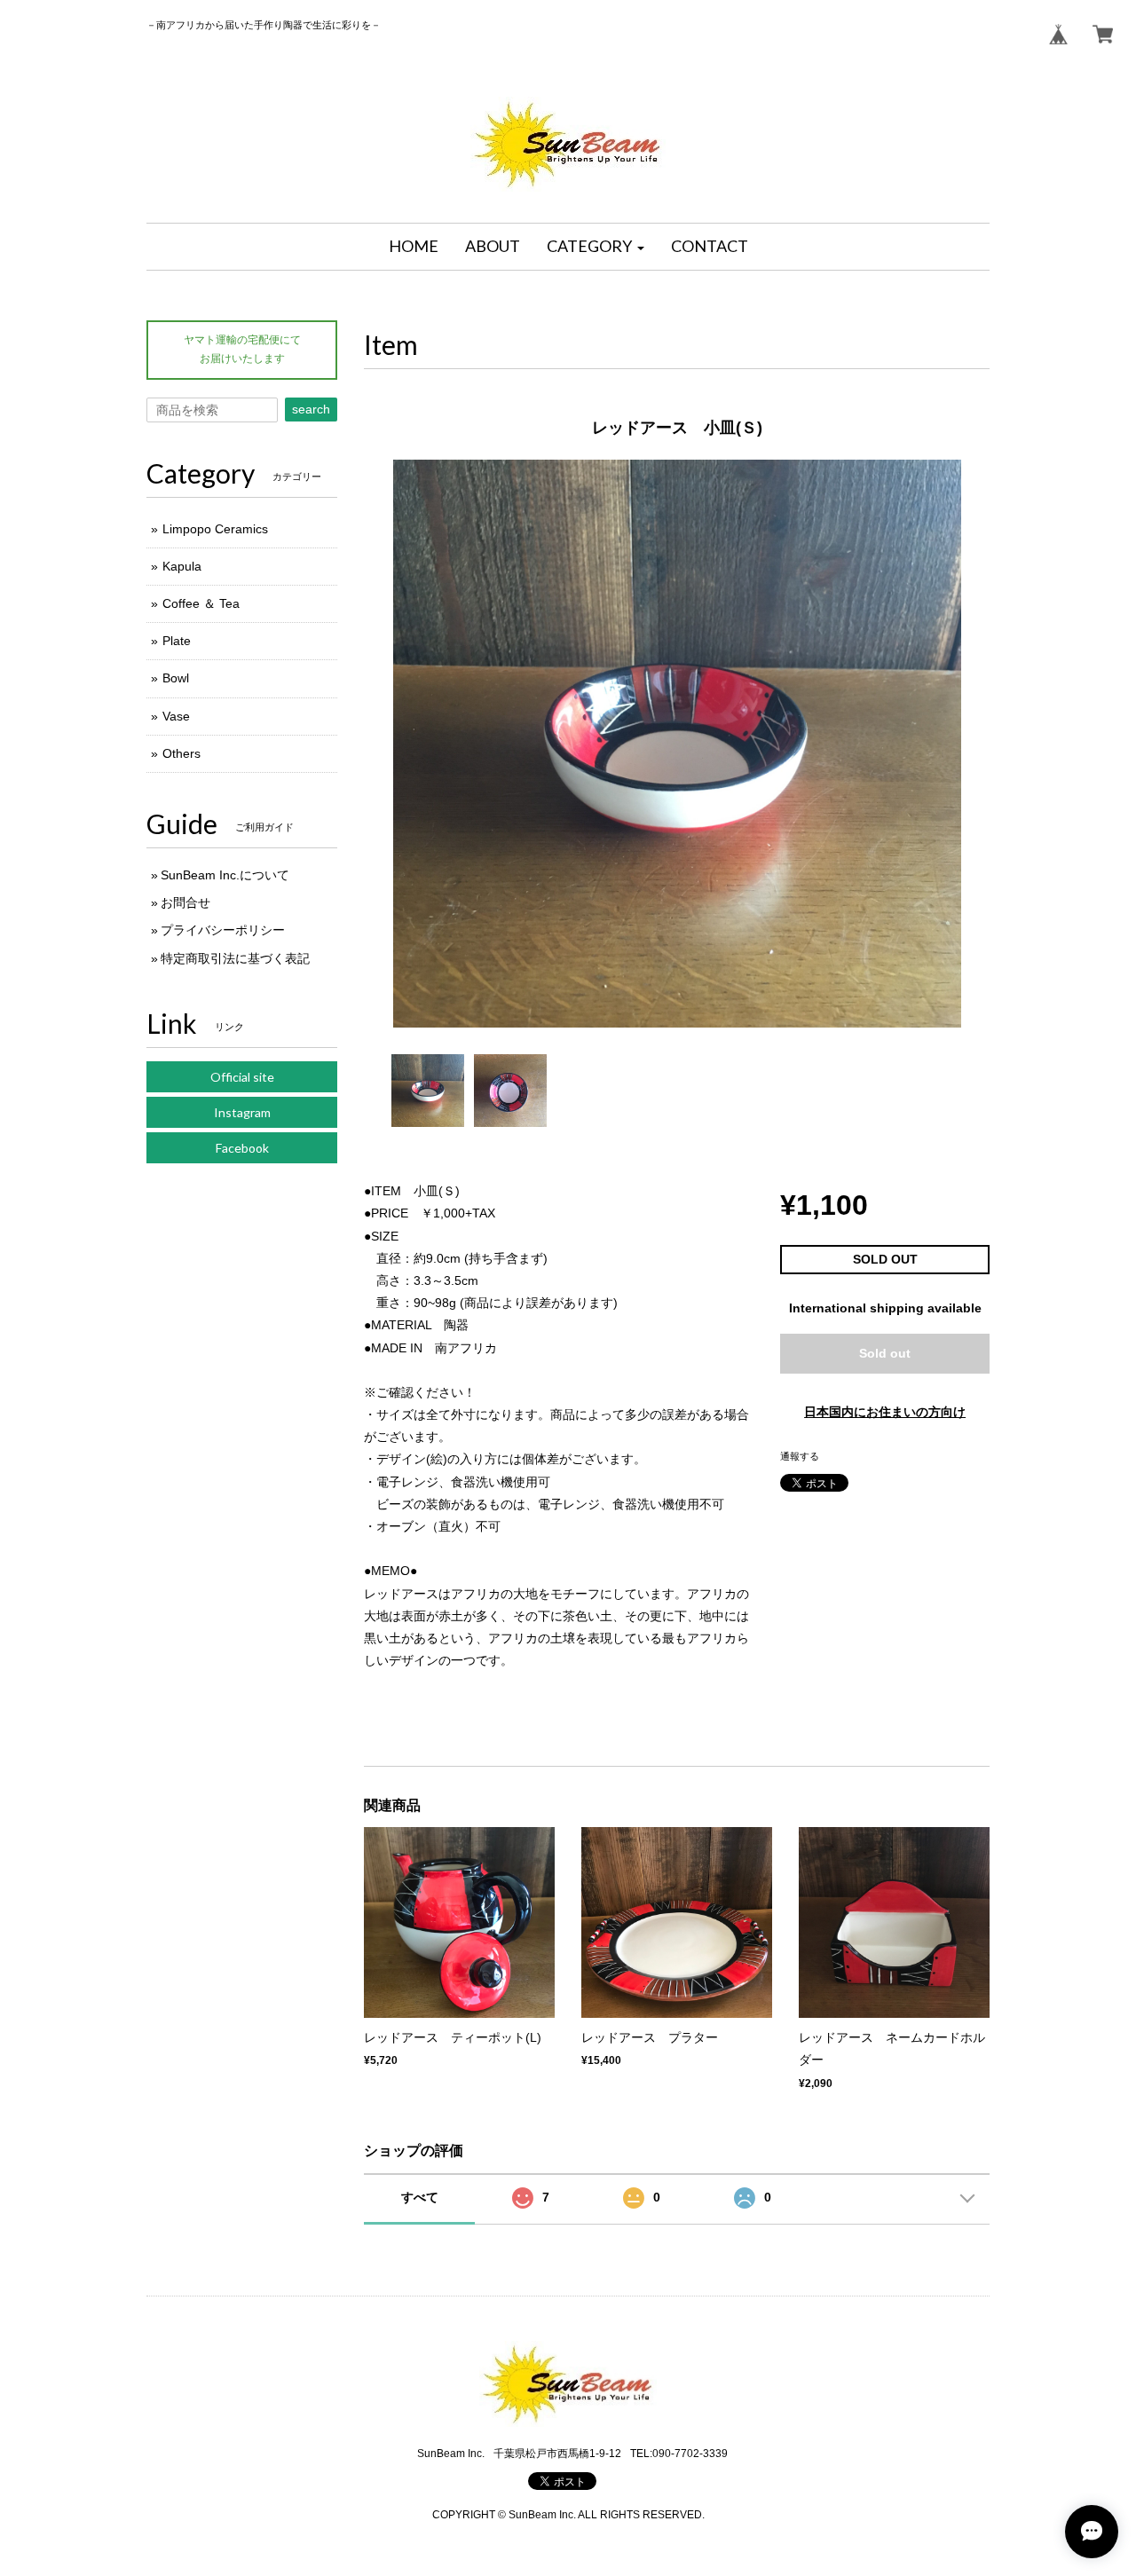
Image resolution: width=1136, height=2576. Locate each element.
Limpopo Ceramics (215, 529)
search (311, 409)
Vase (176, 716)
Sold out (885, 1353)
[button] (596, 247)
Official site (242, 1077)
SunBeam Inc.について (225, 875)
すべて (420, 2197)
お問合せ (185, 902)
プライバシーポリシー (223, 930)
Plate (177, 641)
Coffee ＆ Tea (201, 603)
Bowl (176, 678)
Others (181, 753)
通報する (800, 1456)
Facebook (242, 1148)
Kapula (182, 566)
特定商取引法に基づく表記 (235, 958)
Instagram (242, 1112)
